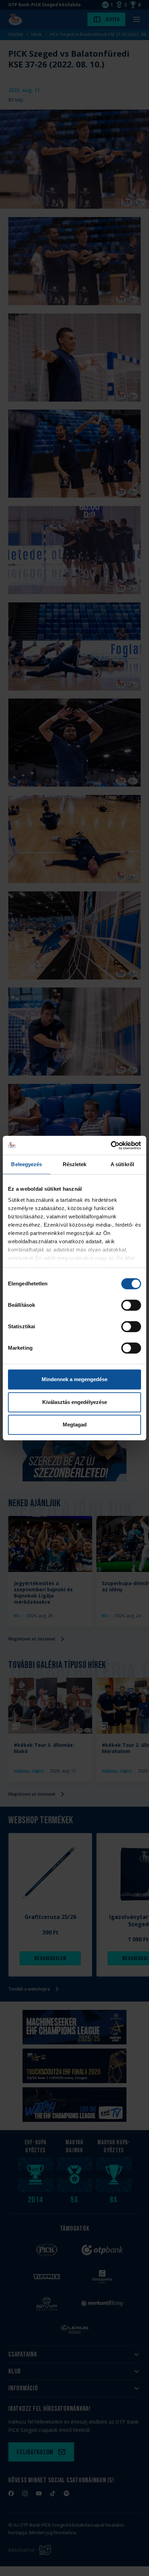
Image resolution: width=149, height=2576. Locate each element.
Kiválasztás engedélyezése (75, 1402)
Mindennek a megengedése (74, 1379)
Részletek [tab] (75, 1164)
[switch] (131, 1305)
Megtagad (75, 1425)
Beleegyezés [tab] (27, 1164)
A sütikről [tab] (122, 1164)
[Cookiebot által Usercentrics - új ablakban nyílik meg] (111, 1145)
